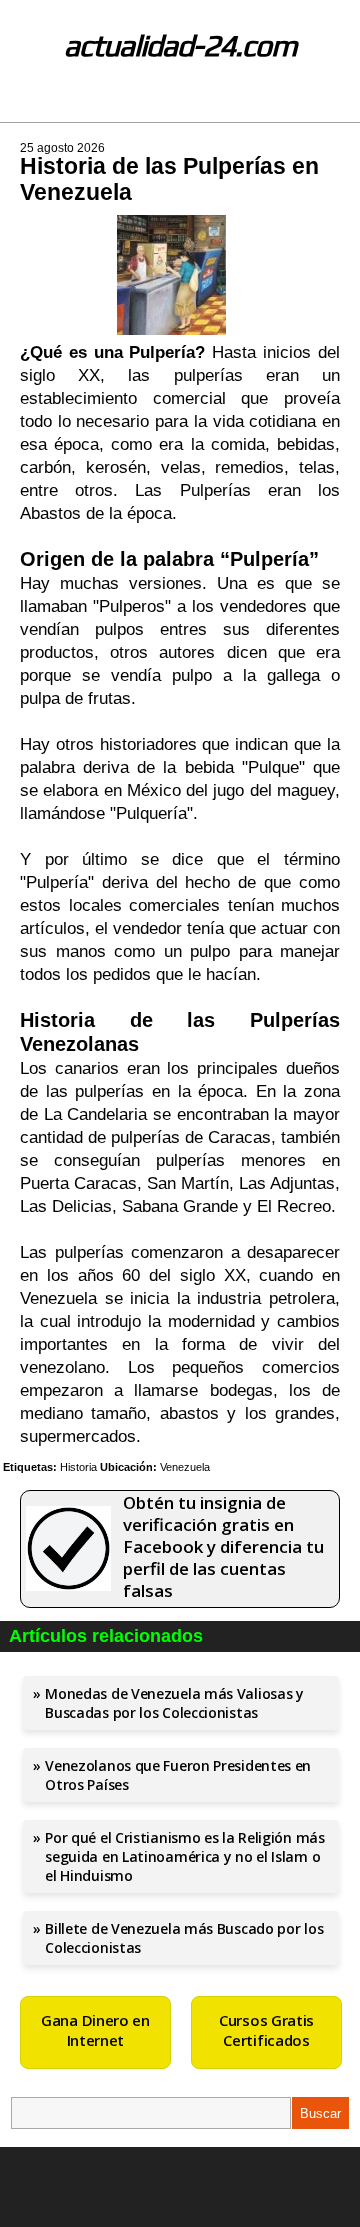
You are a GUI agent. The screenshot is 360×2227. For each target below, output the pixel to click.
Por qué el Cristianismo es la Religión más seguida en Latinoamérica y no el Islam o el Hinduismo (184, 1856)
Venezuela (185, 1467)
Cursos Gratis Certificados (266, 2030)
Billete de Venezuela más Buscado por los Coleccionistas (184, 1938)
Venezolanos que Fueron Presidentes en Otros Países (178, 1775)
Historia (78, 1467)
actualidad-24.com (180, 45)
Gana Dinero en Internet (95, 2030)
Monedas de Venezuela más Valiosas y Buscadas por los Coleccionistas (174, 1703)
